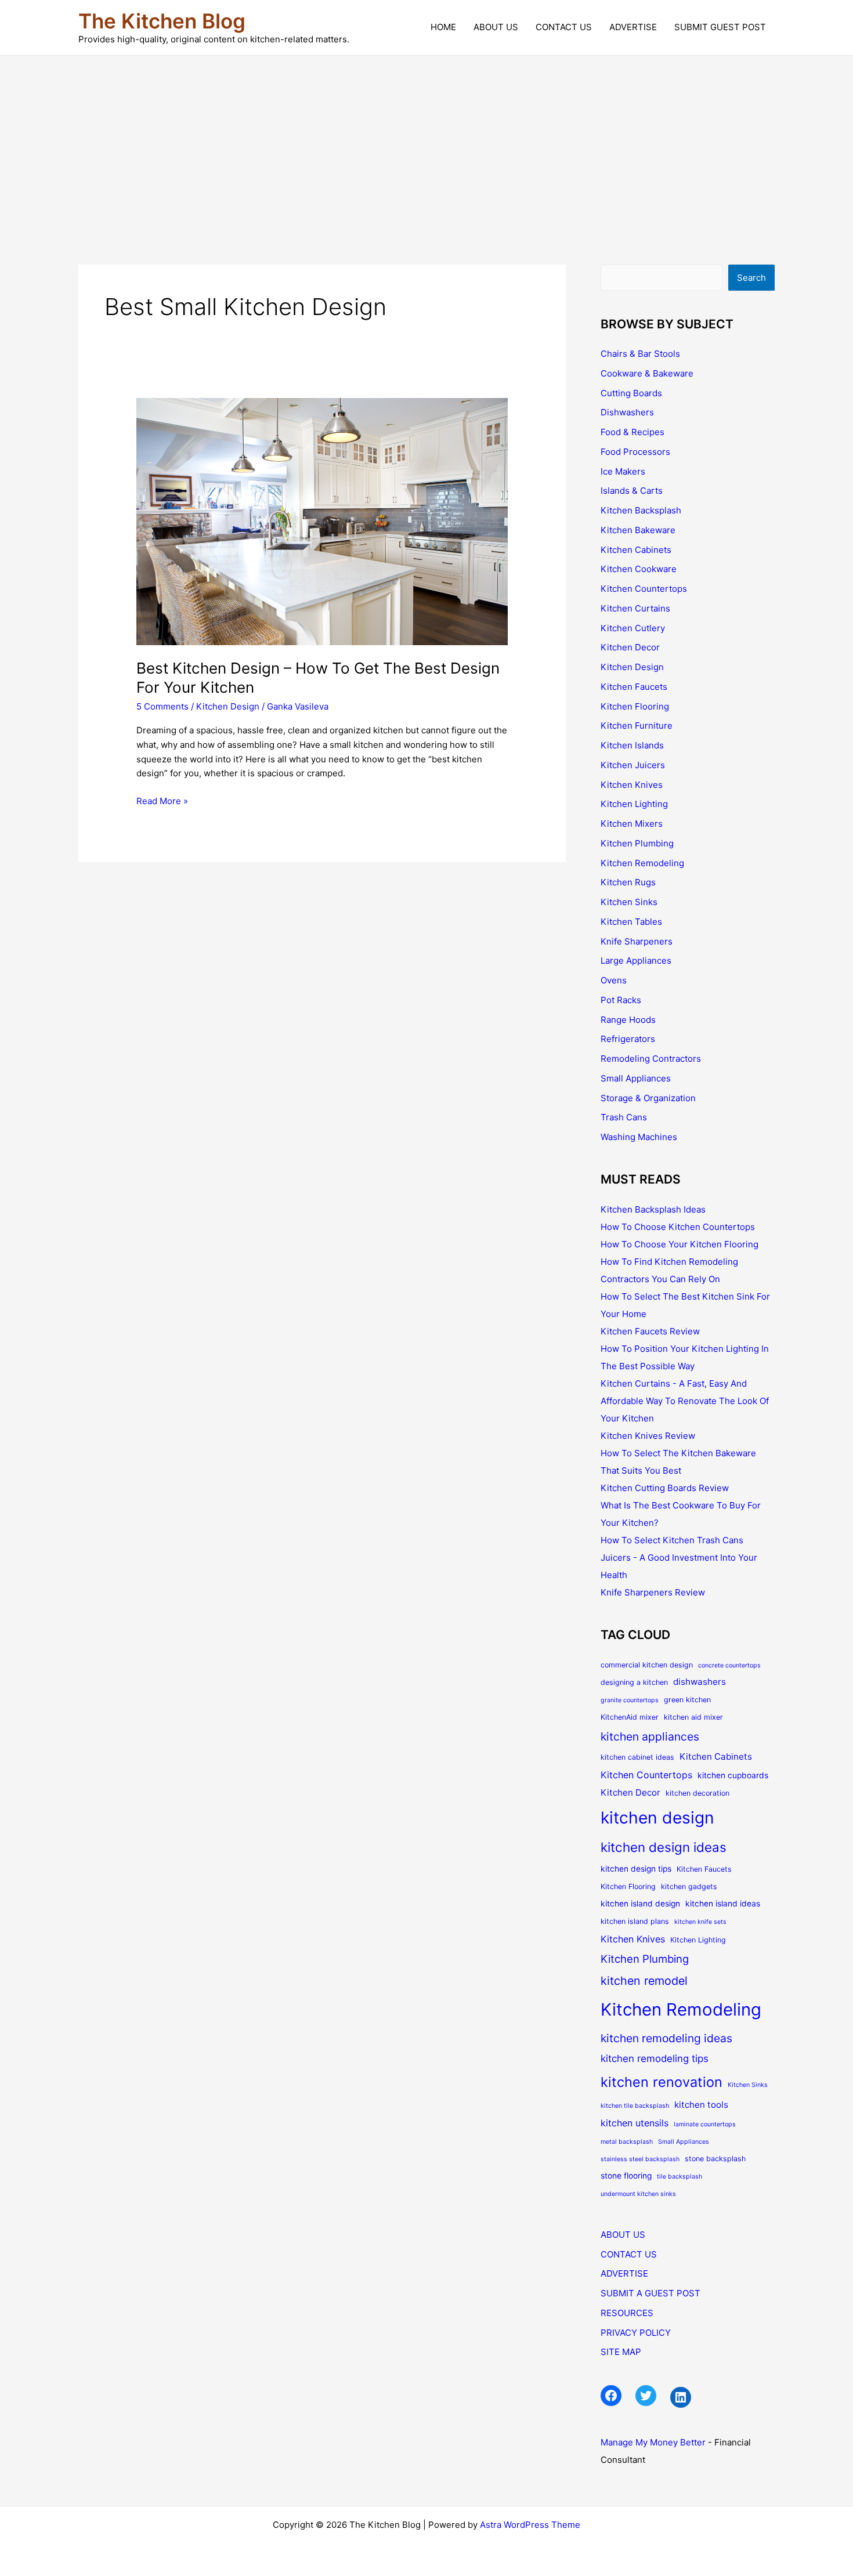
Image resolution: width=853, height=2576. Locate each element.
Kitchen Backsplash (641, 510)
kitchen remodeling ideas (666, 2038)
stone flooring (626, 2176)
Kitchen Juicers (633, 765)
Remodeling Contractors (651, 1059)
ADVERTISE (633, 27)
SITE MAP (621, 2352)
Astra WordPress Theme (530, 2525)
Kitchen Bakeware (638, 530)
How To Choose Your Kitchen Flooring (679, 1244)
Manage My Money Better (653, 2442)
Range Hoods (628, 1020)
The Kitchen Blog (162, 21)
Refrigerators (628, 1039)
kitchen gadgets (689, 1886)
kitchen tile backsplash (635, 2106)
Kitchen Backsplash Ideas (653, 1209)
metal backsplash (627, 2142)
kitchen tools (701, 2105)
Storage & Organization (648, 1098)
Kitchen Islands (632, 745)
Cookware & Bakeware (647, 373)
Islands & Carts (632, 491)
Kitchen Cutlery (633, 628)
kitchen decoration (697, 1793)
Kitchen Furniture (637, 726)
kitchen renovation (662, 2082)
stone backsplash (715, 2159)
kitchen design (657, 1818)
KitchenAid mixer (630, 1717)
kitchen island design (640, 1904)
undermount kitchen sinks (638, 2194)
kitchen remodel (644, 1981)
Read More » (162, 802)
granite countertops (630, 1700)
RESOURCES (627, 2313)
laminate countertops (705, 2124)
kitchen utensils (635, 2123)
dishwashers (700, 1682)
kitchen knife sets (700, 1922)
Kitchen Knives (632, 785)
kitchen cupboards (733, 1775)
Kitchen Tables (631, 922)
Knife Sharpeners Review (653, 1592)
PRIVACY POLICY (636, 2333)
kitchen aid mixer (693, 1717)
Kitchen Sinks (629, 902)
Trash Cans (624, 1117)
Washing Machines (639, 1137)
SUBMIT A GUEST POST (650, 2293)
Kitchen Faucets (634, 687)
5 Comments (162, 706)
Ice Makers (623, 471)
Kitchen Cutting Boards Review (665, 1488)
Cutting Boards (631, 393)
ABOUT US (496, 27)
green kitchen (687, 1700)
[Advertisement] (426, 143)
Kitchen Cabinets (636, 550)
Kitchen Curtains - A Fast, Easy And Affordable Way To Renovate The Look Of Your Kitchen (685, 1401)
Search (751, 278)
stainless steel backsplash (640, 2159)
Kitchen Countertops (644, 589)
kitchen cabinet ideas (637, 1757)
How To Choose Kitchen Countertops (678, 1227)
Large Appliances (636, 960)
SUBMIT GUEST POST (720, 27)
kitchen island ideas (723, 1904)
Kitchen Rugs (628, 882)
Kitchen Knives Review (648, 1436)
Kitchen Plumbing (637, 843)
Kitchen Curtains (635, 608)
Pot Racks (621, 1000)
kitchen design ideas (664, 1847)
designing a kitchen (634, 1682)
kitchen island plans (635, 1921)
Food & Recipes (632, 432)
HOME (443, 27)
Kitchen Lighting (634, 804)
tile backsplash (679, 2177)
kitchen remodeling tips (655, 2058)
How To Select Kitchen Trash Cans (672, 1540)
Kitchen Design (228, 706)
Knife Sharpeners (637, 941)
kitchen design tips (636, 1869)
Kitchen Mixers (632, 824)
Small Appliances (636, 1078)
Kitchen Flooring (635, 706)
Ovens (614, 980)
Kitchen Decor (630, 647)
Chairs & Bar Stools (640, 354)
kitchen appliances (650, 1736)
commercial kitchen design (647, 1665)
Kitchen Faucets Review (650, 1331)
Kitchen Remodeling (642, 863)
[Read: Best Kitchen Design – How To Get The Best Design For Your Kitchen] (322, 521)
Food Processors (635, 452)
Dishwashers (627, 412)
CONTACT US (564, 27)
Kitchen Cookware (639, 569)
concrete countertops (729, 1665)
